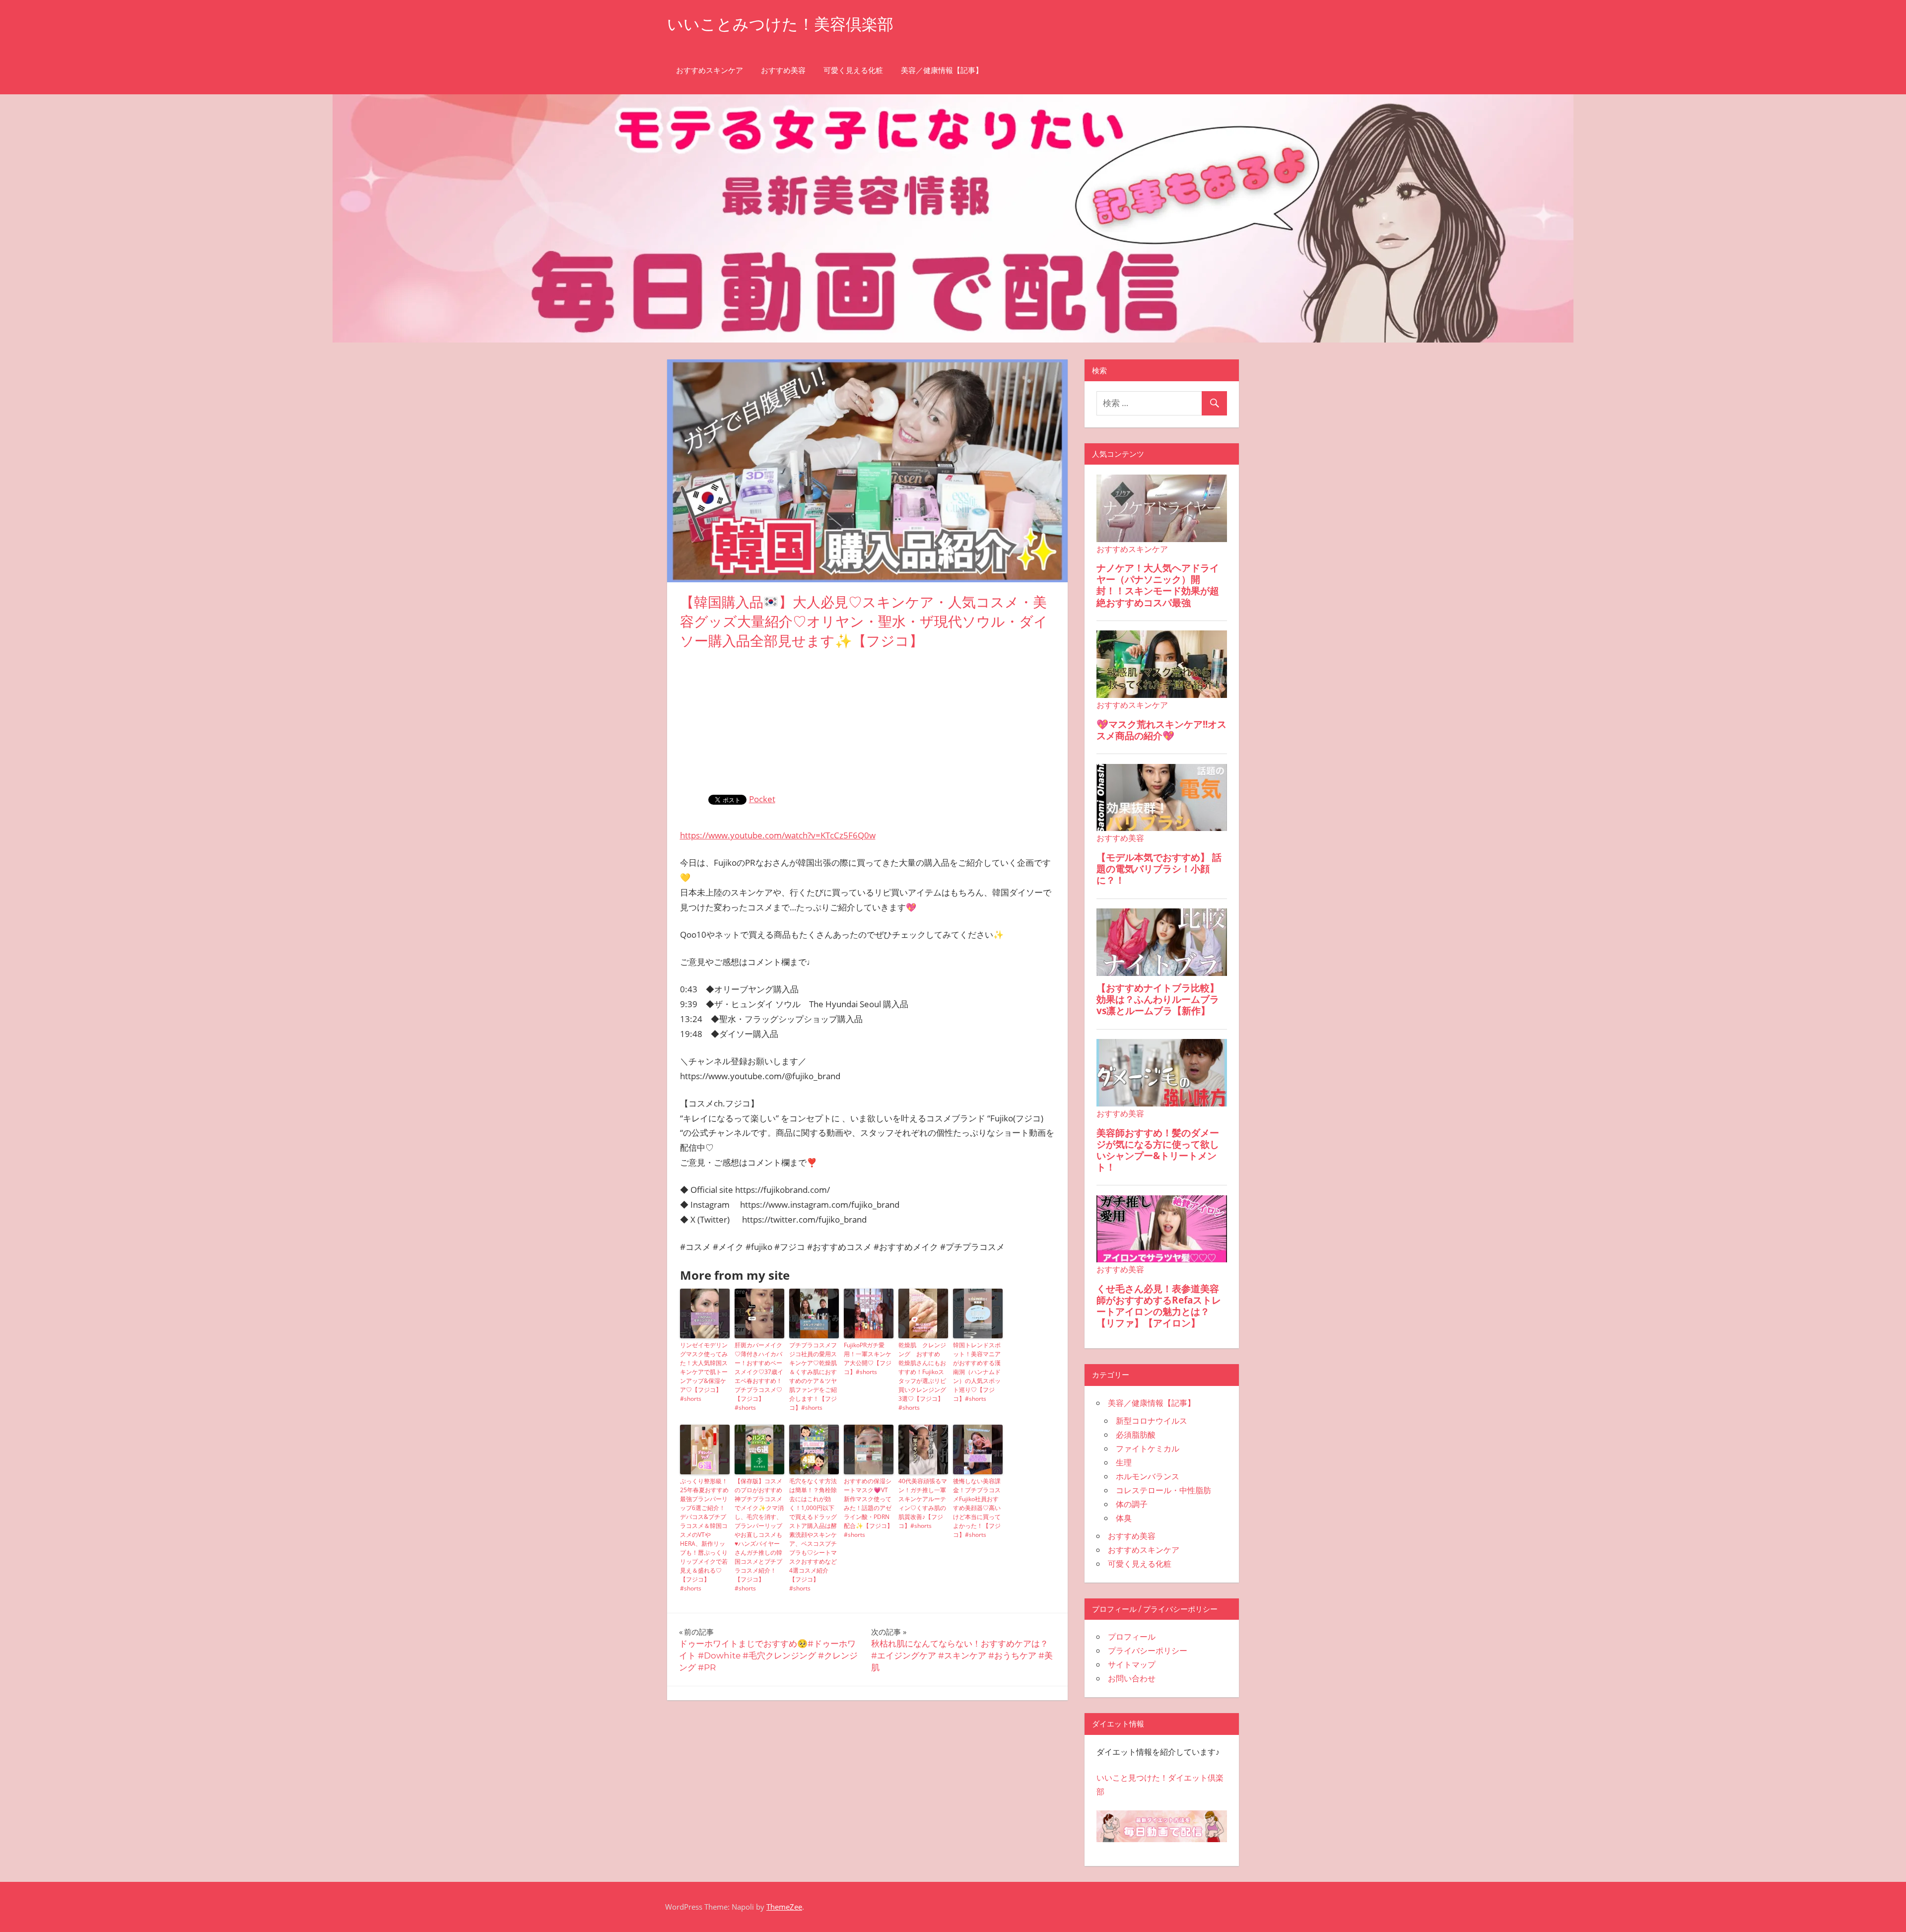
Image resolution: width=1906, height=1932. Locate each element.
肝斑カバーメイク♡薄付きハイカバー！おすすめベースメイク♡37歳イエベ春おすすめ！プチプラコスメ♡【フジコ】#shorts (759, 1376)
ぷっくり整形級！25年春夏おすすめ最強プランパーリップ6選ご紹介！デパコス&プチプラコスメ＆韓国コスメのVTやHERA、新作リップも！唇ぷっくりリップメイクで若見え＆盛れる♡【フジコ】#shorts (704, 1535)
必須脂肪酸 (1136, 1435)
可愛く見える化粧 (853, 70)
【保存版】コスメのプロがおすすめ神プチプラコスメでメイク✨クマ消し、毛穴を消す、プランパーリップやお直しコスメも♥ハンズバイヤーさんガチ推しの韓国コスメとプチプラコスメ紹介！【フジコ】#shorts (759, 1535)
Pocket (762, 799)
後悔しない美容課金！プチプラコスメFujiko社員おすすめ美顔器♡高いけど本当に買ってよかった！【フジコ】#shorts (977, 1508)
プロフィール (1132, 1637)
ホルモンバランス (1148, 1476)
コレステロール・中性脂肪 (1163, 1490)
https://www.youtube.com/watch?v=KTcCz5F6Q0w (778, 835)
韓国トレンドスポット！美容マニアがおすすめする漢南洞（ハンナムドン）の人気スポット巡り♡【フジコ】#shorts (977, 1372)
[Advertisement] (868, 720)
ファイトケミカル (1148, 1449)
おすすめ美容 (783, 70)
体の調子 (1132, 1504)
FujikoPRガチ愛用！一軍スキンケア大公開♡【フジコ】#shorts (868, 1358)
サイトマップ (1132, 1664)
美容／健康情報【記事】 (942, 70)
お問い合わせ (1132, 1678)
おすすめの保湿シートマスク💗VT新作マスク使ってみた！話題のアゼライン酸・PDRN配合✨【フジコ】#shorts (868, 1508)
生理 (1124, 1462)
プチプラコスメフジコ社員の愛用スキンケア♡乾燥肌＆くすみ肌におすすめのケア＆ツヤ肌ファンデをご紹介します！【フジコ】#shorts (813, 1376)
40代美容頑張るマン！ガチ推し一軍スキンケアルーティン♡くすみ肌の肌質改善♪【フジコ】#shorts (923, 1503)
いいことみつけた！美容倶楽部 (780, 24)
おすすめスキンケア (710, 70)
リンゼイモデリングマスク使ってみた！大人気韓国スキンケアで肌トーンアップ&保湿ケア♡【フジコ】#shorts (704, 1372)
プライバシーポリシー (1148, 1651)
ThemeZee (784, 1907)
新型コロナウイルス (1152, 1421)
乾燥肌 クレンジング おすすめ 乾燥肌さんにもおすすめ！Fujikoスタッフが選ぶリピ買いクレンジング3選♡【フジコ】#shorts (922, 1376)
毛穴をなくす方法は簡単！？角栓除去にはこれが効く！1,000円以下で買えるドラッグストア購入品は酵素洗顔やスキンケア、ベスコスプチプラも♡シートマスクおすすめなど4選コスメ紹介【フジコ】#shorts (813, 1535)
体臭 (1124, 1518)
